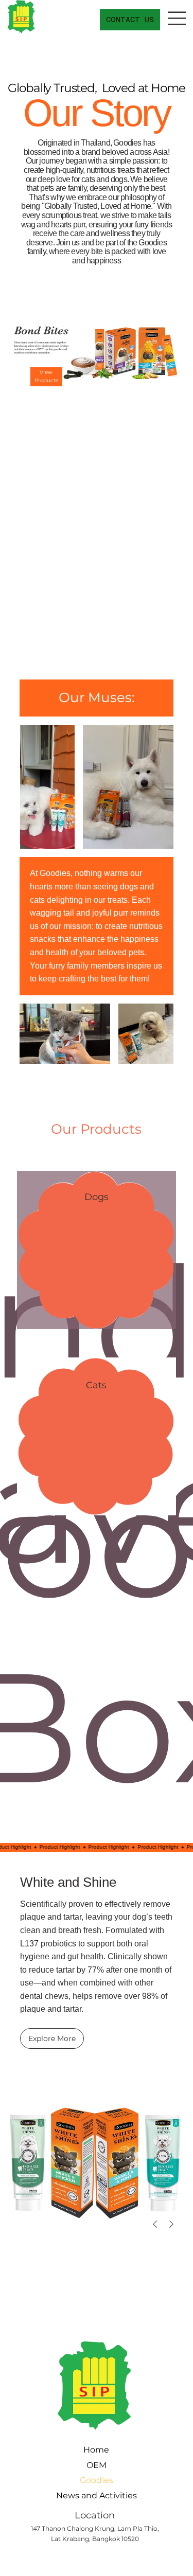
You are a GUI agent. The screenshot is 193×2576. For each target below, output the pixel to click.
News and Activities (97, 2495)
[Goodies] (61, 2480)
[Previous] (155, 2224)
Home (96, 2450)
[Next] (171, 2224)
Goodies (97, 2480)
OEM (97, 2465)
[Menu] (178, 18)
